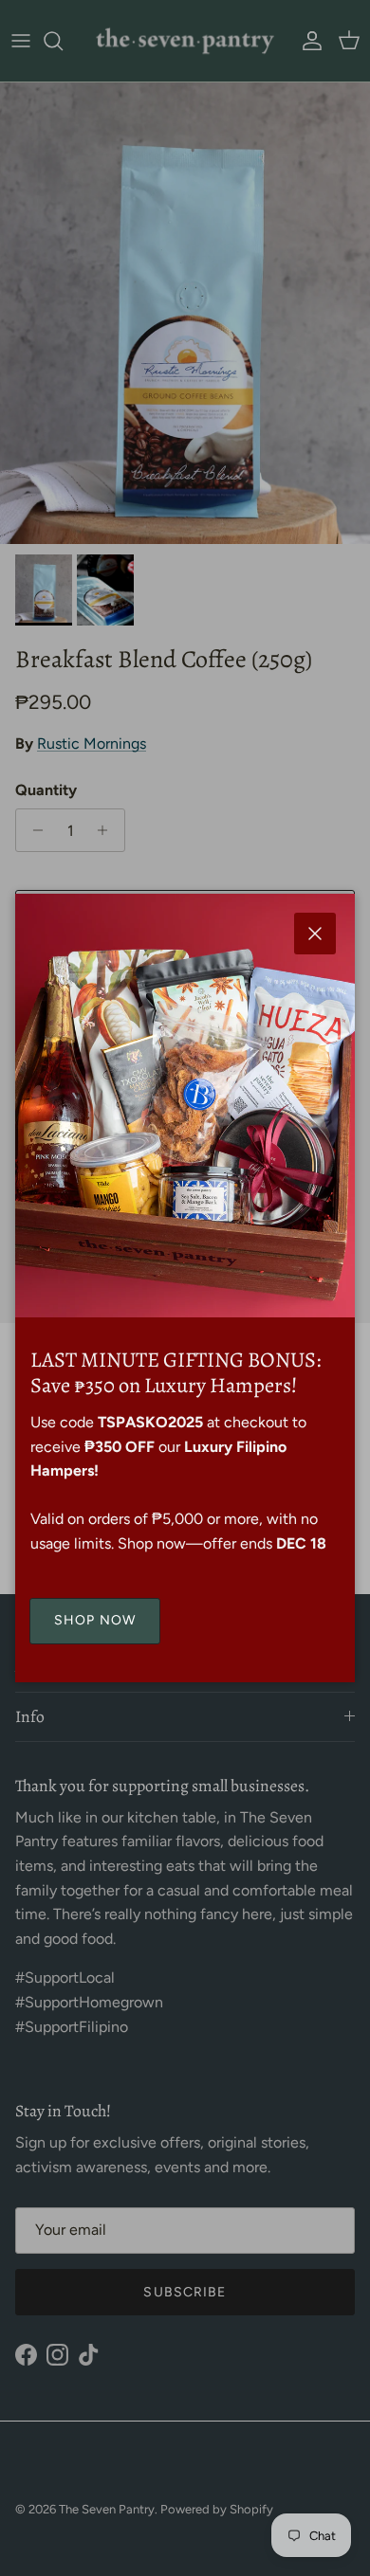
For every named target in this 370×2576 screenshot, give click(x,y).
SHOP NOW (95, 1620)
